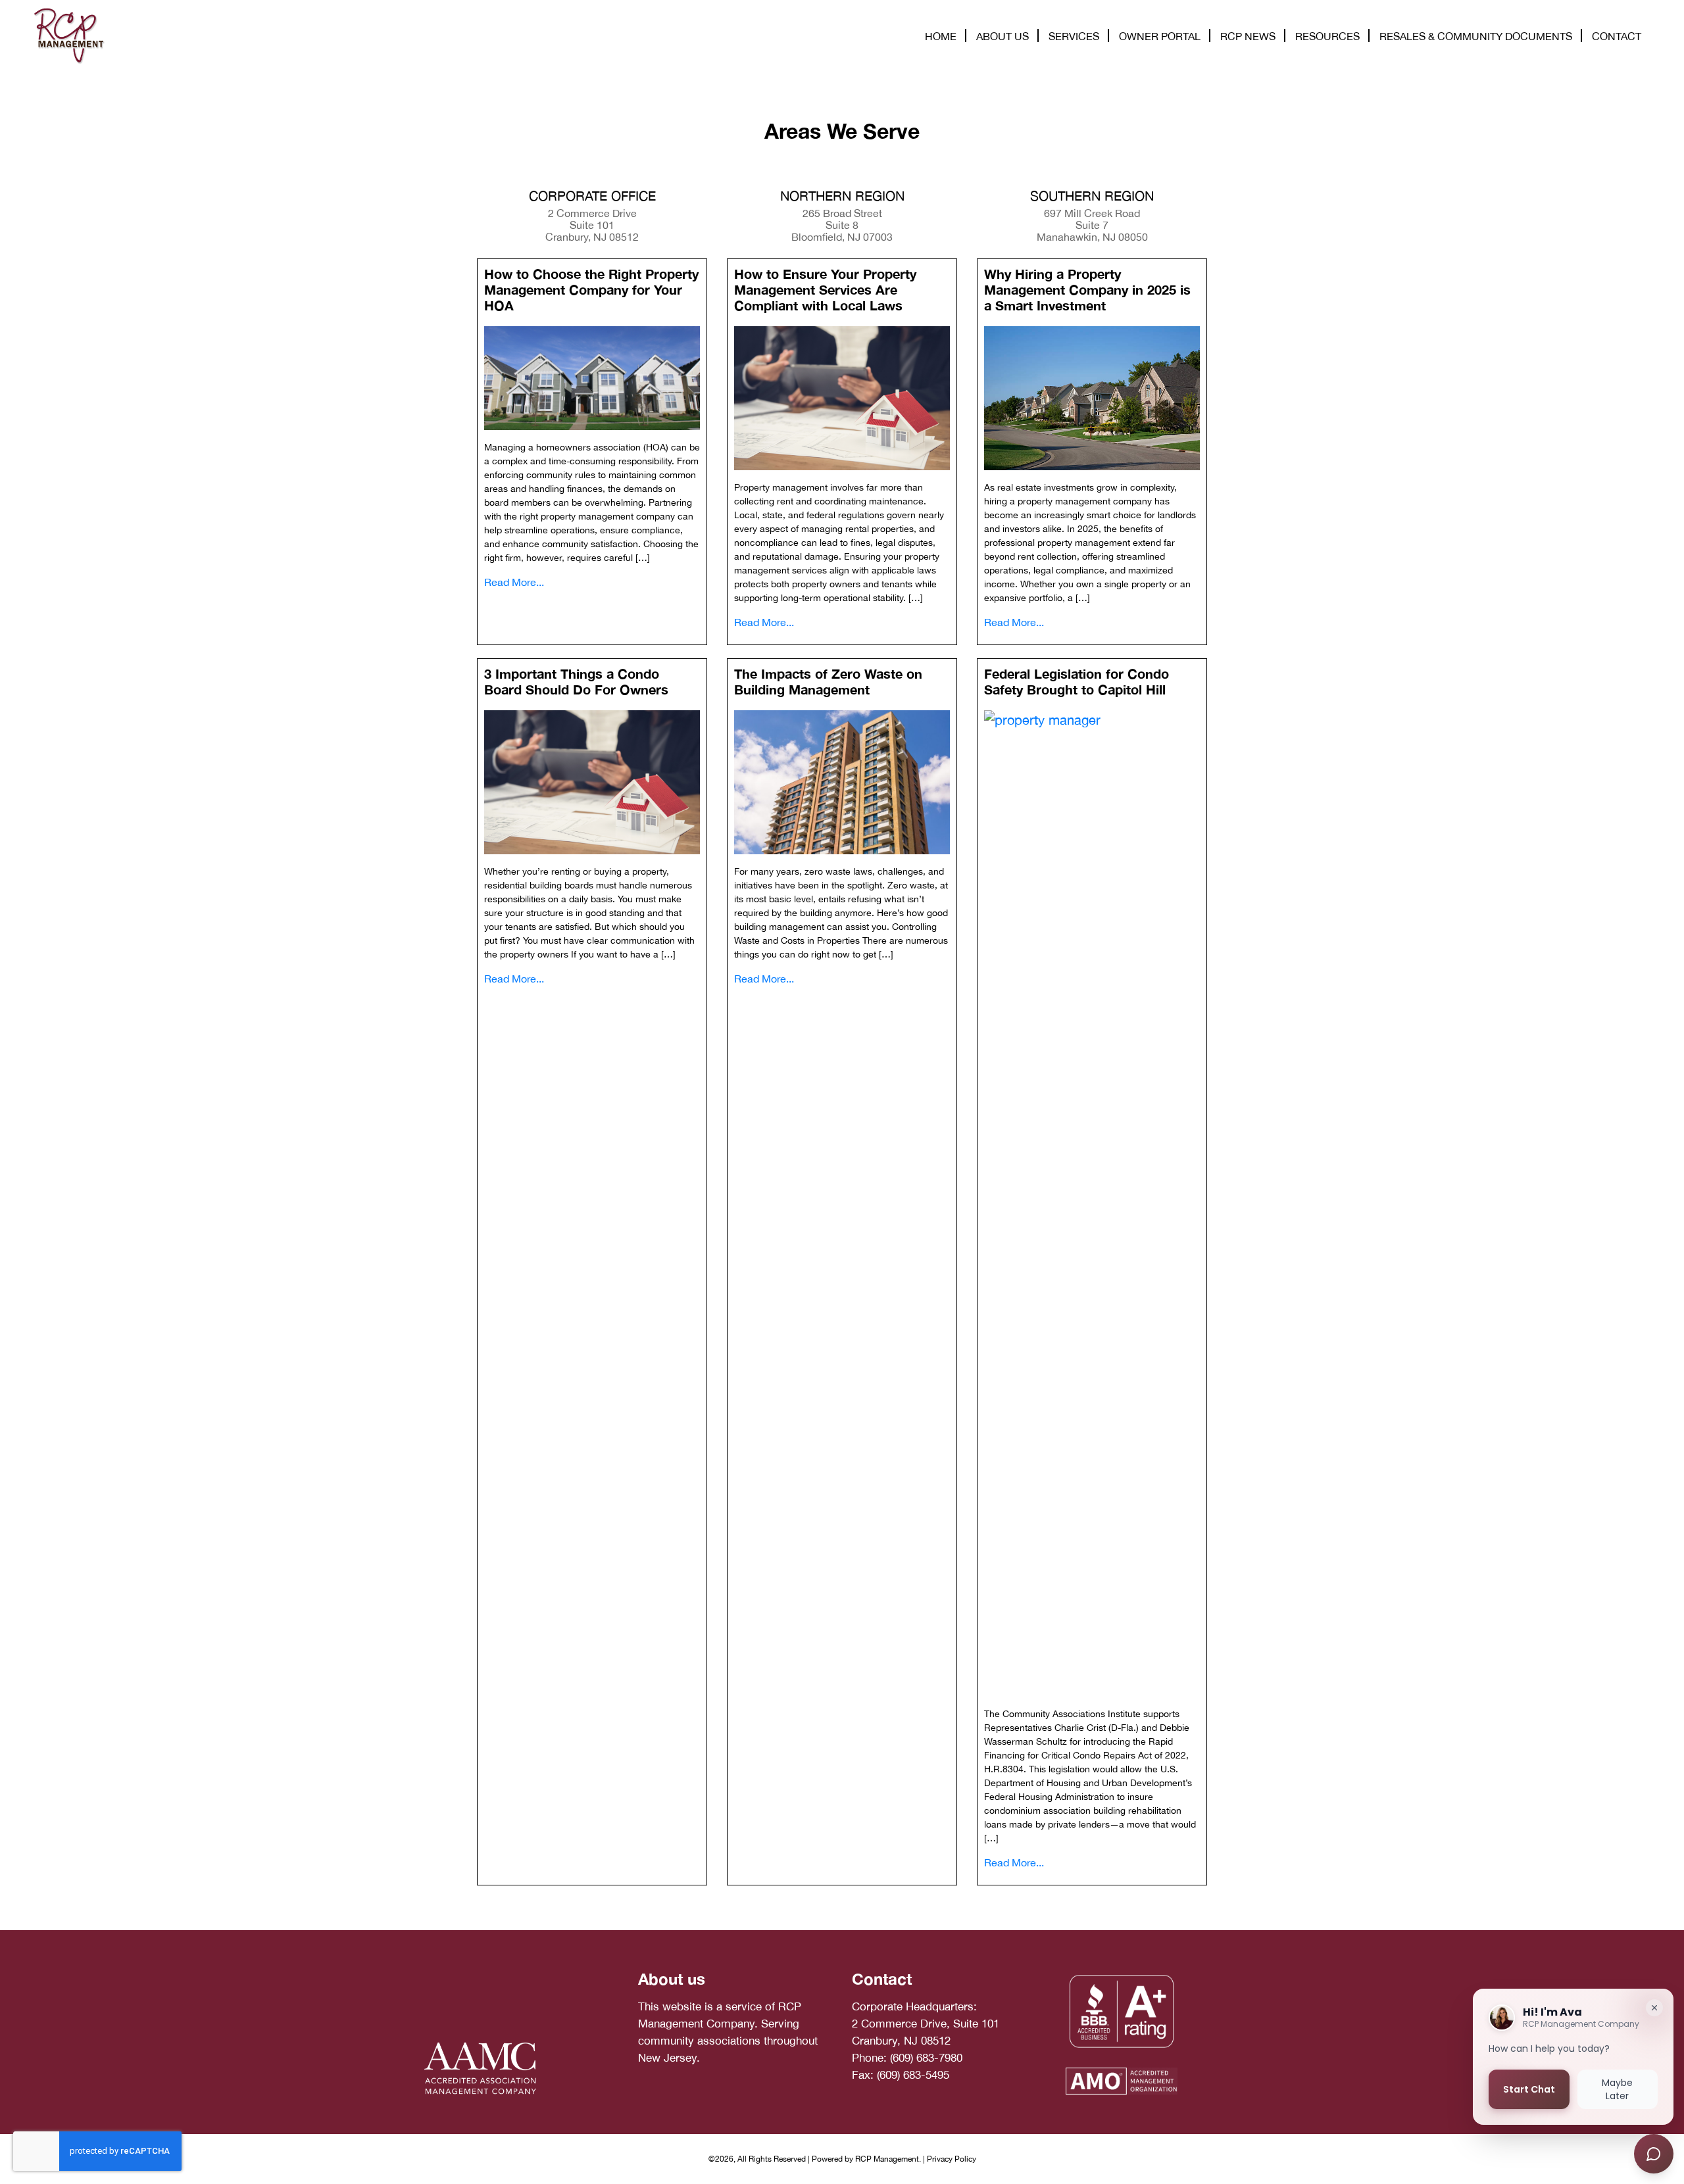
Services (1074, 36)
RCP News (1248, 36)
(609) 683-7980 (926, 2058)
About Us (1003, 36)
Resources (1327, 36)
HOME (941, 36)
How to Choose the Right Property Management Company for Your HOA (591, 289)
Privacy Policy (952, 2159)
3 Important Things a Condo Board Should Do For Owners (576, 681)
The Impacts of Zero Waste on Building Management (828, 681)
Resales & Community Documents (1476, 36)
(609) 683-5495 (913, 2075)
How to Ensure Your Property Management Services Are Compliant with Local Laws (825, 289)
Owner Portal (1160, 36)
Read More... (514, 582)
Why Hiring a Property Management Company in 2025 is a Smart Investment (1087, 289)
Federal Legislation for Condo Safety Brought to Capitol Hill (1077, 681)
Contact (1617, 36)
